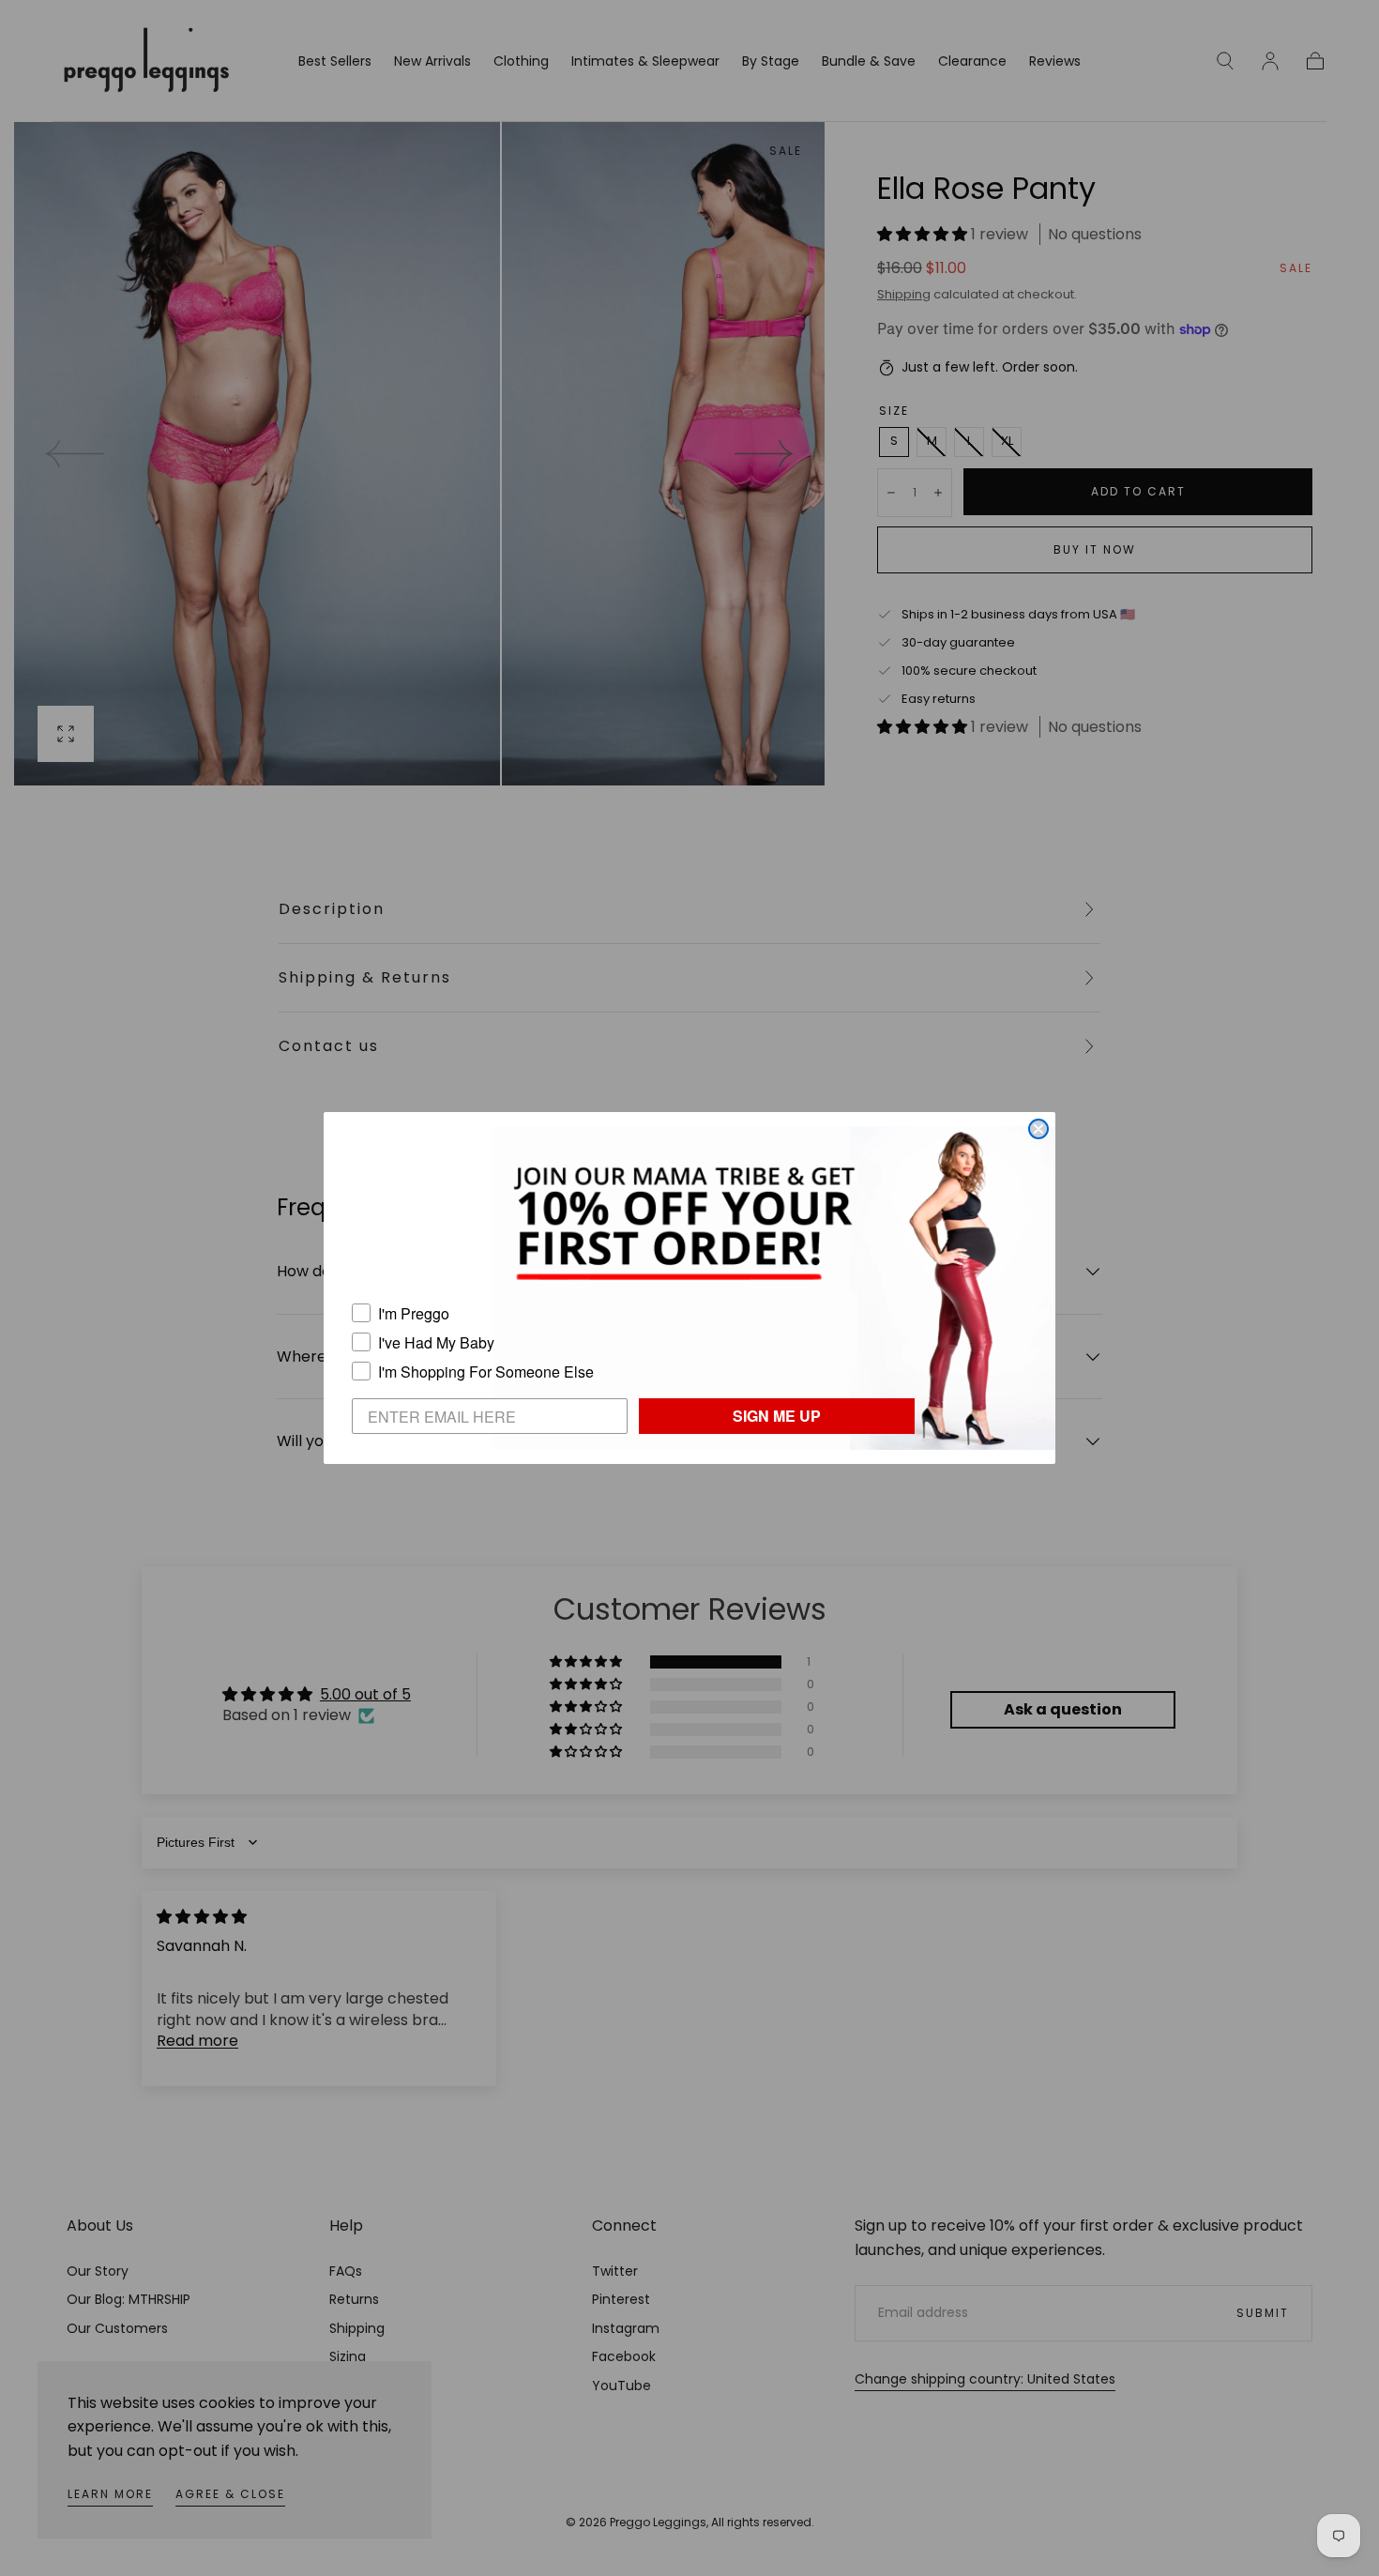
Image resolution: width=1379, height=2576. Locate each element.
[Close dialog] (1038, 1129)
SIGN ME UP (777, 1416)
